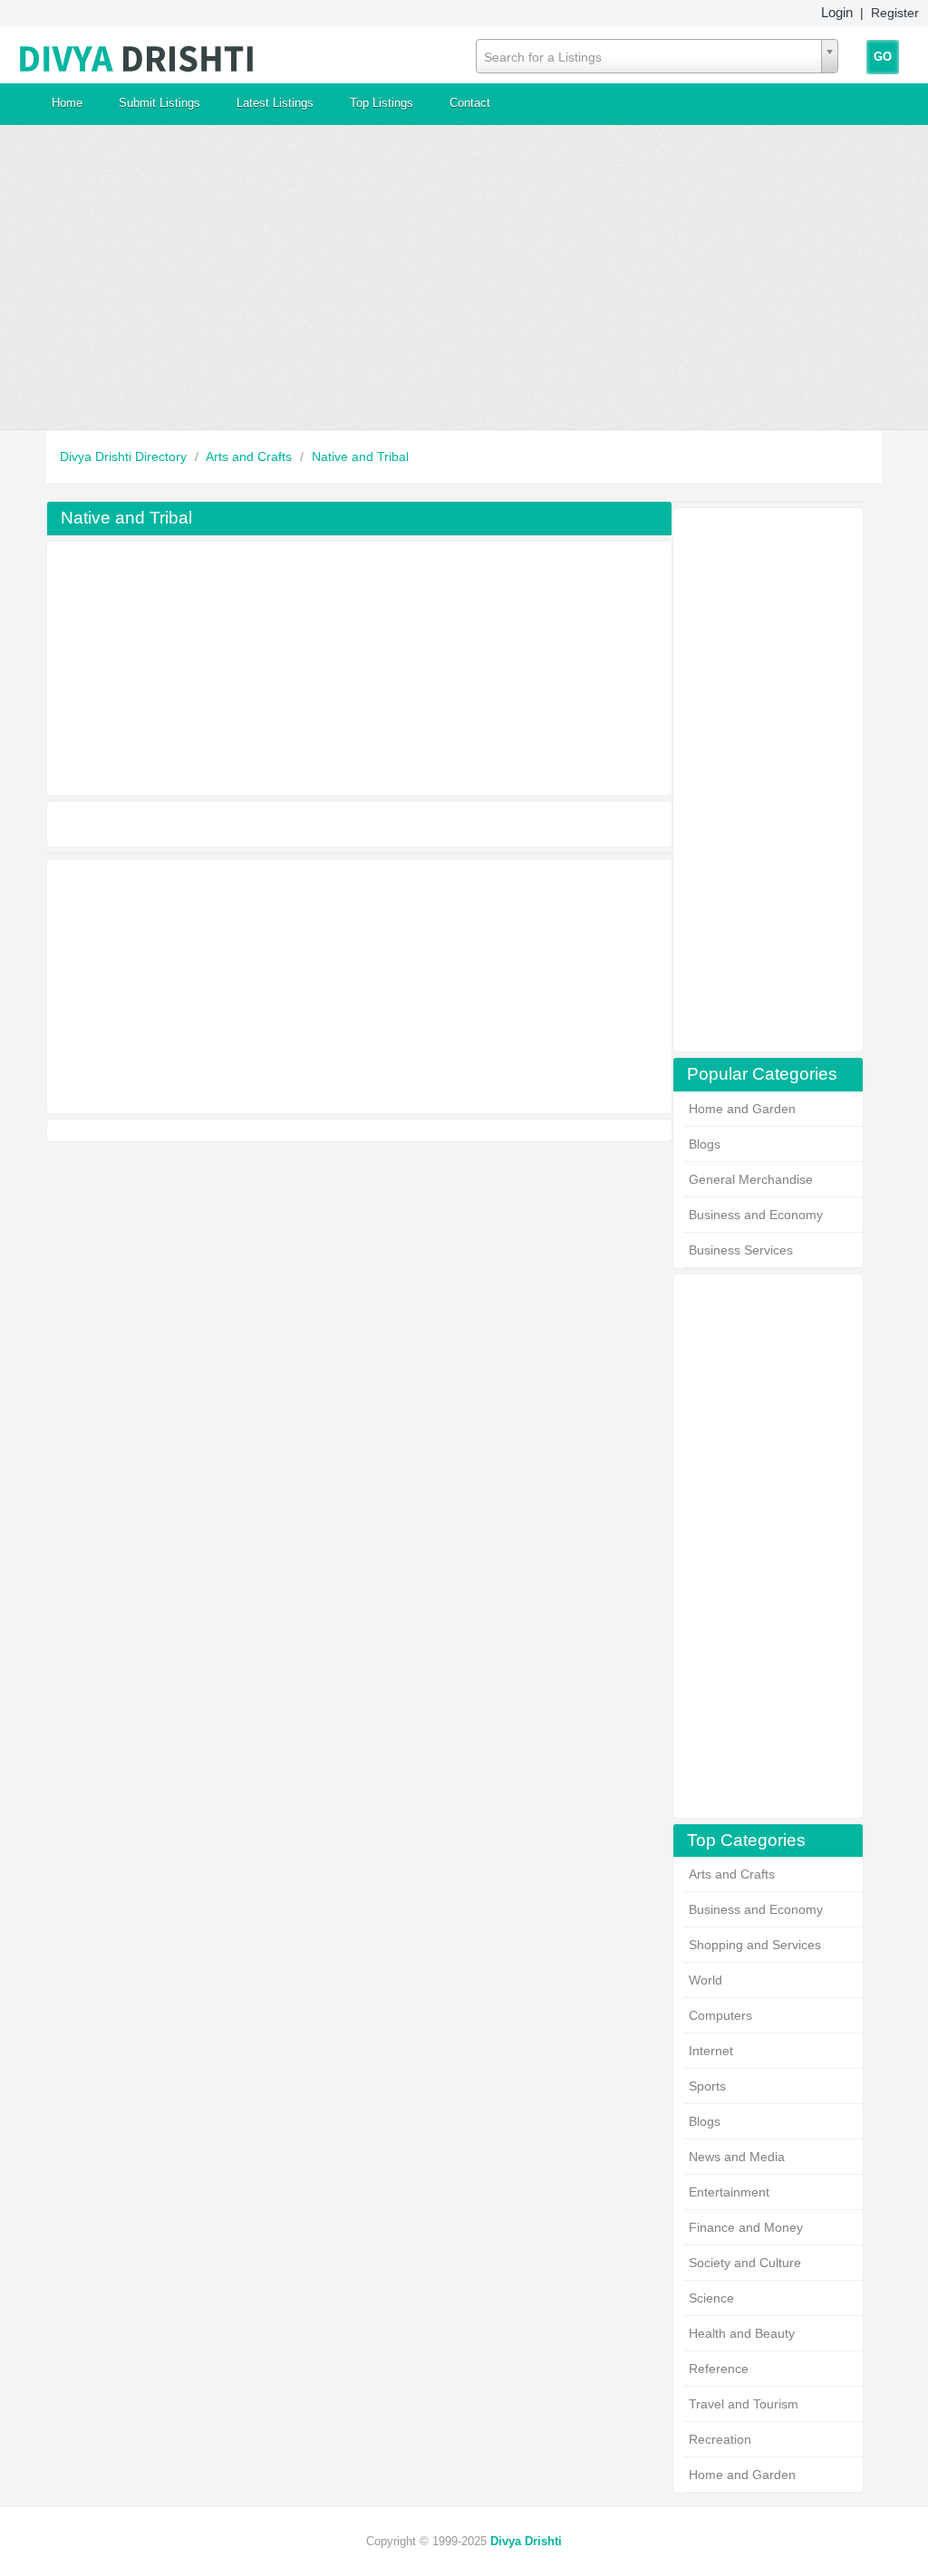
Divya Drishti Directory (125, 457)
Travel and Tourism (744, 2404)
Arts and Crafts (251, 457)
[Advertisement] (464, 277)
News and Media (737, 2157)
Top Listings (382, 103)
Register (895, 13)
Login (837, 12)
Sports (707, 2086)
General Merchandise (751, 1179)
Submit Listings (159, 103)
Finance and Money (746, 2227)
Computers (720, 2015)
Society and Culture (745, 2263)
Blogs (705, 1144)
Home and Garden (742, 1109)
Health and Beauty (742, 2333)
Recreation (720, 2439)
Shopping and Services (755, 1945)
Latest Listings (275, 103)
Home (67, 103)
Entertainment (729, 2192)
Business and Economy (756, 1215)
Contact (470, 103)
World (706, 1980)
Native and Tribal (360, 457)
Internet (711, 2051)
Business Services (741, 1250)
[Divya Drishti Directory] (138, 54)
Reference (719, 2369)
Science (711, 2298)
